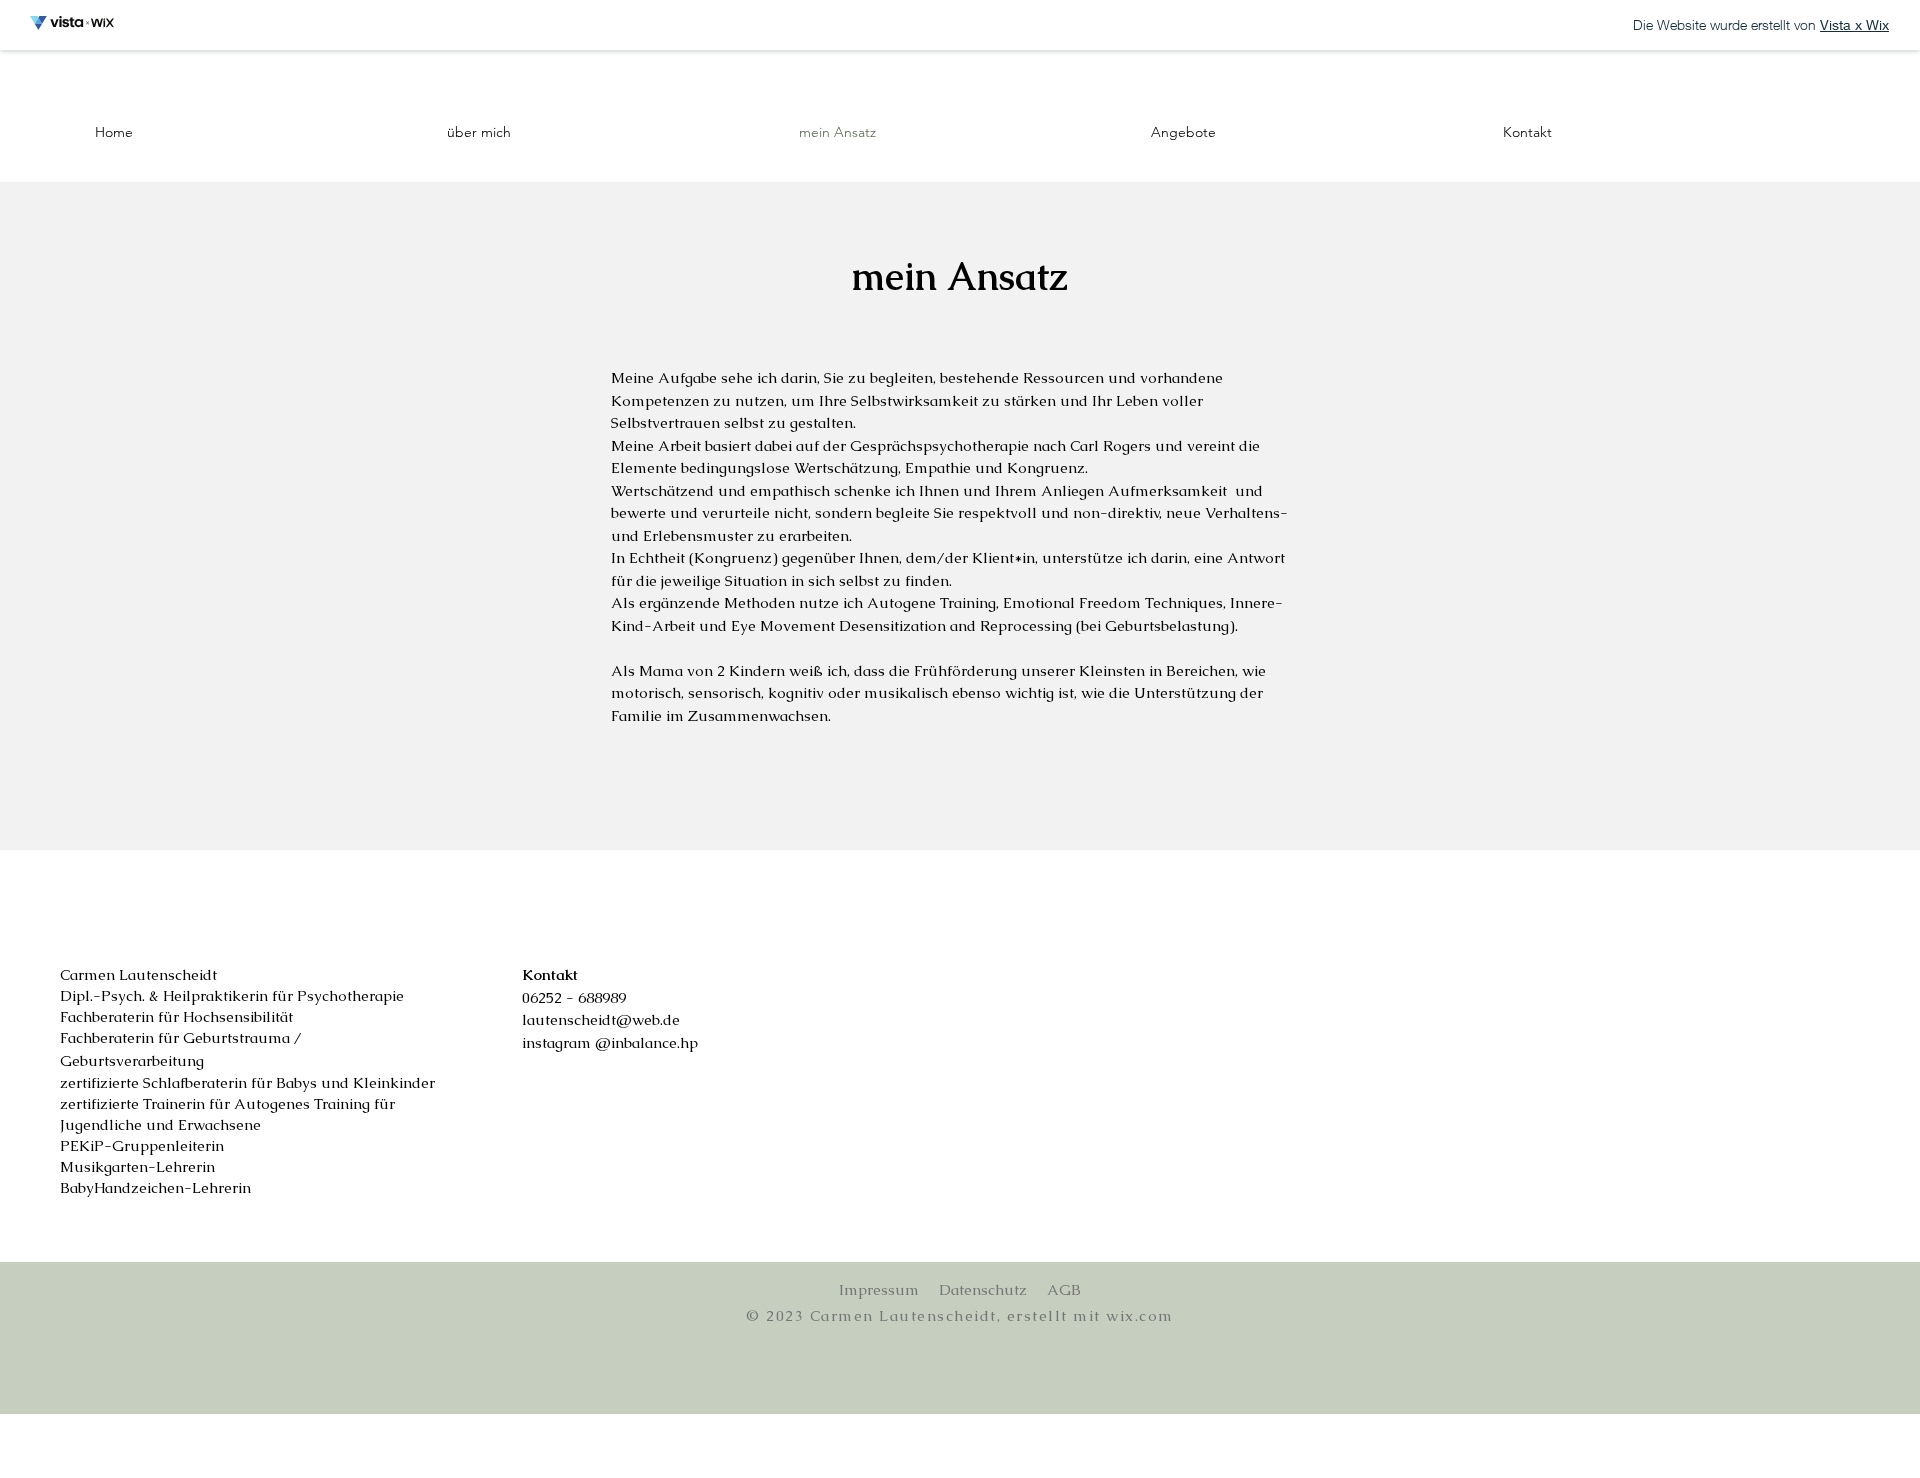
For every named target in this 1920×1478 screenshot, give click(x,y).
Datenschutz (983, 1289)
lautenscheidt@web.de (601, 1019)
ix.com (1147, 1315)
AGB (1064, 1289)
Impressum (879, 1289)
